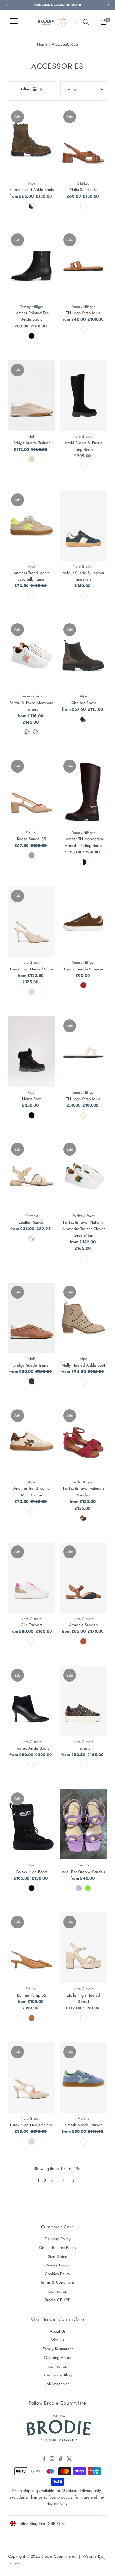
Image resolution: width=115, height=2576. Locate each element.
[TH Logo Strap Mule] (84, 265)
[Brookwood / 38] (83, 862)
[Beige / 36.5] (32, 992)
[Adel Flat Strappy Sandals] (84, 1824)
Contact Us (57, 2291)
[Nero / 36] (83, 466)
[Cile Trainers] (31, 1577)
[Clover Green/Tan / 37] (83, 1258)
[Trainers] (84, 1701)
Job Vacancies (57, 2384)
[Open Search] (83, 22)
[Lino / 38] (32, 596)
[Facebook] (44, 2460)
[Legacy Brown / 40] (83, 985)
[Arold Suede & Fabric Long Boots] (84, 396)
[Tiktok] (61, 2460)
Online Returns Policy (58, 2247)
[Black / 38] (32, 336)
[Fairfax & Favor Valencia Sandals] (84, 1441)
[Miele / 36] (83, 2018)
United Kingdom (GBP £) (39, 2523)
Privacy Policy (57, 2265)
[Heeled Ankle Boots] (31, 1701)
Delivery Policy (58, 2239)
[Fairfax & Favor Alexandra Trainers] (31, 655)
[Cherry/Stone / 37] (27, 732)
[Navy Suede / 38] (83, 1518)
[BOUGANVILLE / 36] (79, 1888)
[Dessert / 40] (83, 1381)
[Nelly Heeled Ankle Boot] (84, 1318)
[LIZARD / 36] (88, 1888)
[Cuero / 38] (83, 206)
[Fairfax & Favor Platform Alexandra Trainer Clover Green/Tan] (84, 1175)
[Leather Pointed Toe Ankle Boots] (31, 265)
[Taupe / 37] (32, 855)
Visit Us (58, 2340)
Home (42, 44)
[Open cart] (104, 22)
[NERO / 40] (32, 1765)
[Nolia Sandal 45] (84, 142)
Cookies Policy (57, 2274)
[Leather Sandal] (31, 1175)
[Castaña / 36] (32, 206)
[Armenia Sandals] (84, 1577)
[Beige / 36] (32, 1238)
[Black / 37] (32, 1115)
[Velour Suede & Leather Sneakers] (84, 525)
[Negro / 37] (83, 719)
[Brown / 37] (32, 1381)
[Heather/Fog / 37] (36, 732)
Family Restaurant (58, 2349)
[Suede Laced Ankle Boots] (31, 142)
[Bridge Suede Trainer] (31, 396)
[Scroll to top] (102, 2558)
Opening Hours (57, 2357)
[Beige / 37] (32, 459)
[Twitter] (69, 2460)
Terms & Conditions (57, 2282)
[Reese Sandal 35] (31, 792)
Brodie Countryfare (57, 2556)
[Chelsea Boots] (84, 655)
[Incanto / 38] (83, 596)
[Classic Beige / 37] (83, 1115)
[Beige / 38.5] (32, 2141)
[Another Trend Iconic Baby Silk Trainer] (31, 525)
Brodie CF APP (57, 2300)
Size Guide (58, 2256)
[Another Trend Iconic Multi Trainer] (31, 1441)
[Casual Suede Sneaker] (84, 922)
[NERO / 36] (83, 1765)
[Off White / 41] (32, 1512)
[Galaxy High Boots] (31, 1824)
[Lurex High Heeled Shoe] (31, 922)
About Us (58, 2331)
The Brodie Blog (58, 2375)
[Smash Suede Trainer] (84, 2077)
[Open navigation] (14, 22)
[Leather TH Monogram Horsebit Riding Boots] (84, 792)
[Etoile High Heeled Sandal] (84, 1948)
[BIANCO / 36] (32, 1641)
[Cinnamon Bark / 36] (83, 329)
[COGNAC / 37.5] (83, 1641)
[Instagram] (52, 2460)
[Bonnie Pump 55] (31, 1948)
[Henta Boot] (31, 1051)
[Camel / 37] (32, 2018)
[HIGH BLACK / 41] (32, 1888)
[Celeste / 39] (83, 2141)
